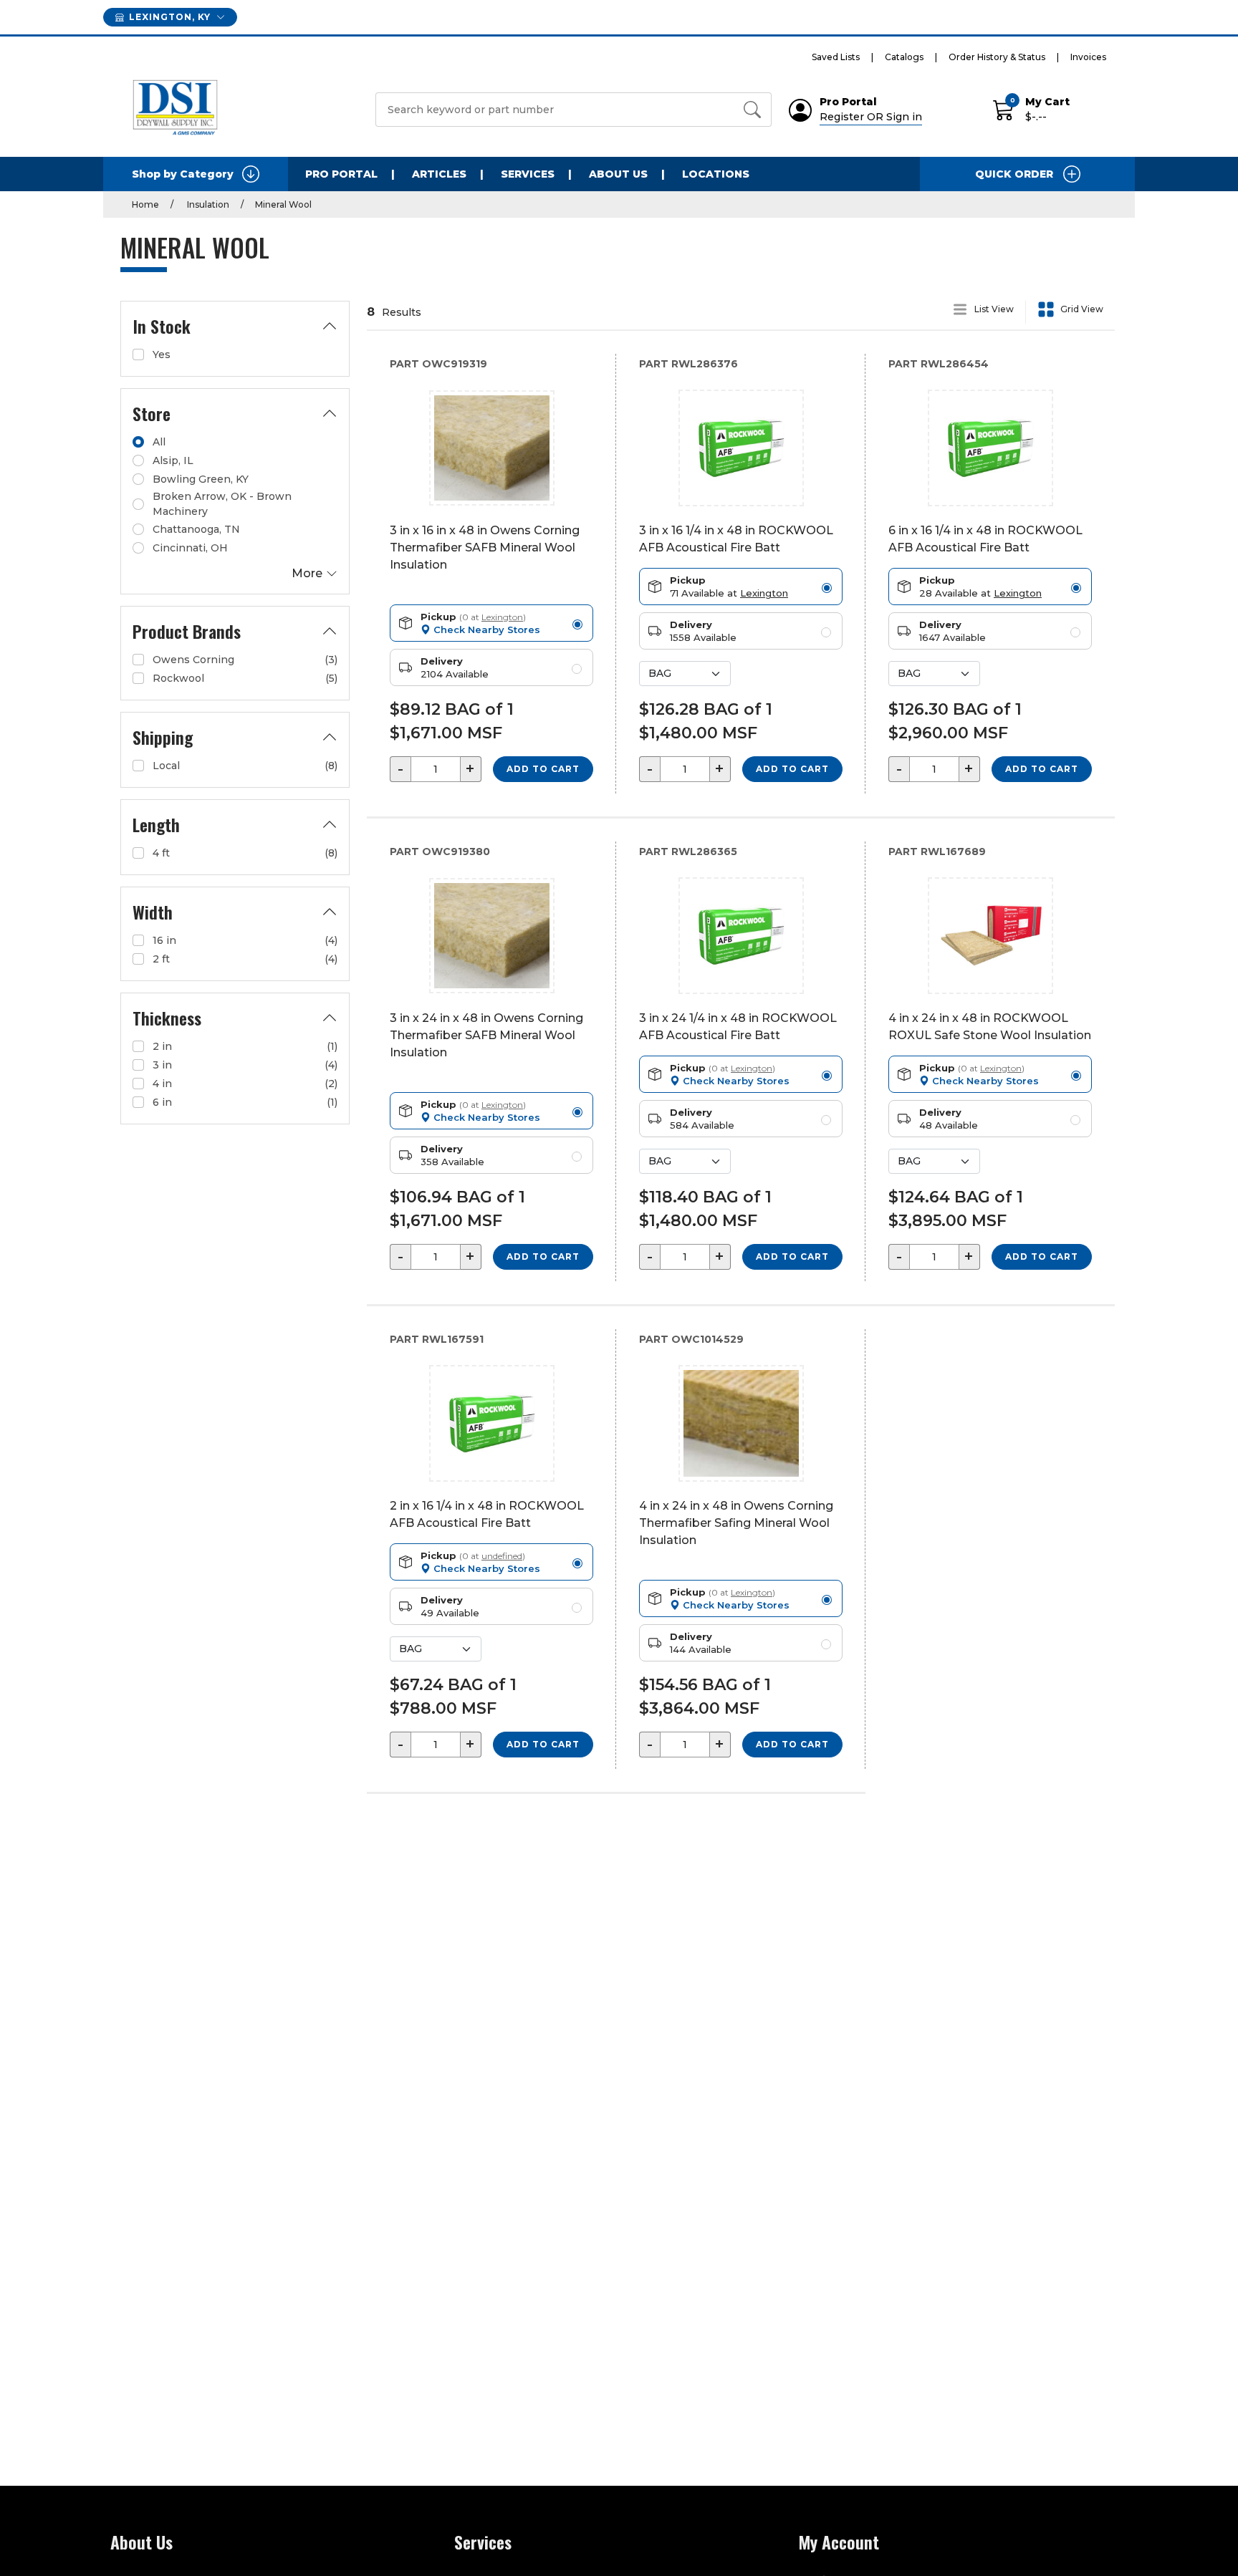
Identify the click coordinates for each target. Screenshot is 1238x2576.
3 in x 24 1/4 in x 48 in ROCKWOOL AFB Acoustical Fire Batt (738, 1027)
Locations (716, 174)
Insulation (207, 204)
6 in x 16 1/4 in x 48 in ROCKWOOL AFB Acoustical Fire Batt (985, 539)
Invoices (1088, 57)
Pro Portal (341, 174)
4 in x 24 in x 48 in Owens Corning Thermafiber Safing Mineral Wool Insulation (736, 1523)
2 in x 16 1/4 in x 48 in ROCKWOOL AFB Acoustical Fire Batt (487, 1514)
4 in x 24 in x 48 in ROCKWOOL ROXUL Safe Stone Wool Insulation (990, 1027)
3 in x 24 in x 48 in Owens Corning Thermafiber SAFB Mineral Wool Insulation (486, 1035)
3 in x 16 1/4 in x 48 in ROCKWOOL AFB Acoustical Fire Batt (736, 539)
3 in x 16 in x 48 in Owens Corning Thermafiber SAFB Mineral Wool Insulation (485, 547)
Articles (439, 174)
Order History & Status (997, 57)
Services (528, 174)
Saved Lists (836, 57)
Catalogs (904, 57)
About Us (618, 174)
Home (145, 204)
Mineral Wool (283, 204)
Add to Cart (543, 769)
